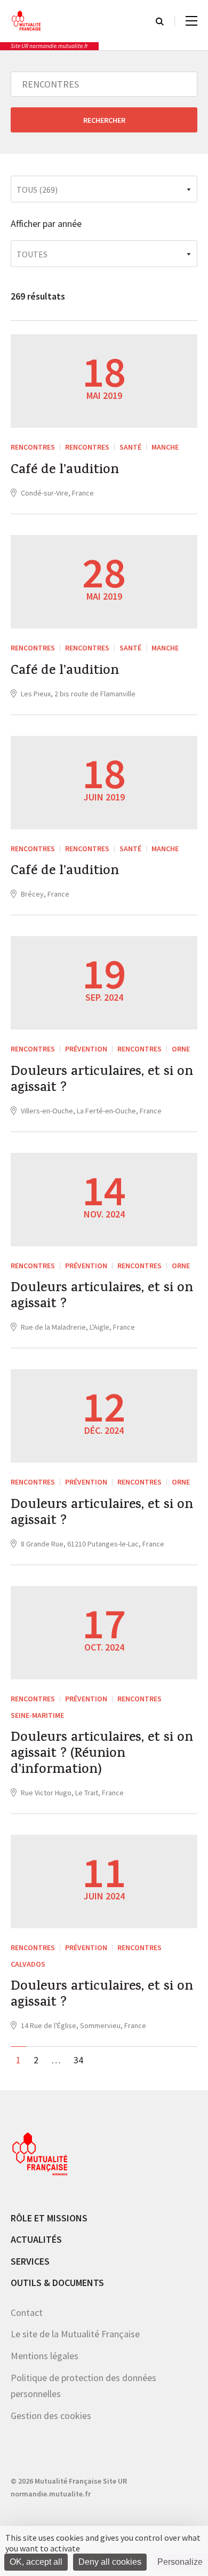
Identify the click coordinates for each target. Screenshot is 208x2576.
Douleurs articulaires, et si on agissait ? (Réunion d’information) (102, 1755)
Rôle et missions (49, 2218)
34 (78, 2060)
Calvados (28, 1964)
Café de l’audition (65, 471)
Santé (130, 447)
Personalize (180, 2562)
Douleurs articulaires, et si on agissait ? (102, 1081)
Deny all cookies (110, 2562)
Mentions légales (45, 2356)
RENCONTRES (33, 447)
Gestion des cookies (51, 2416)
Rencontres (87, 447)
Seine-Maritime (37, 1715)
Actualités (36, 2239)
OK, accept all (36, 2562)
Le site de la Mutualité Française (75, 2334)
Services (30, 2261)
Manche (165, 447)
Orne (181, 1049)
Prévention (86, 1049)
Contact (27, 2312)
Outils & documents (57, 2283)
